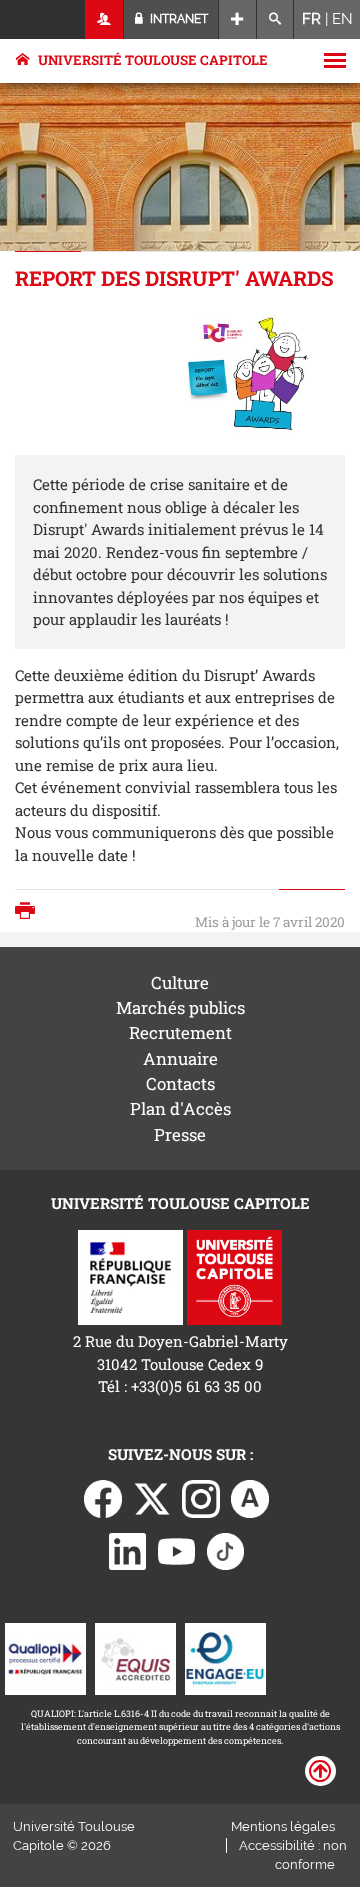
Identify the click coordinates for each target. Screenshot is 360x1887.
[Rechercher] (275, 19)
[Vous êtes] (104, 19)
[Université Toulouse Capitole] (234, 1275)
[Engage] (225, 1657)
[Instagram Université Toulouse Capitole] (201, 1497)
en (342, 19)
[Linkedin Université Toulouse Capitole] (128, 1550)
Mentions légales (283, 1826)
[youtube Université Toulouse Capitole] (177, 1550)
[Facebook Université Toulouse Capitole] (103, 1497)
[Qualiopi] (45, 1657)
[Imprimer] (30, 912)
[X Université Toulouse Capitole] (152, 1497)
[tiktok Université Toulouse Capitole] (226, 1550)
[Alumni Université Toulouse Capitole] (250, 1497)
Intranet (177, 19)
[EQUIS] (135, 1657)
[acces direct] (237, 19)
